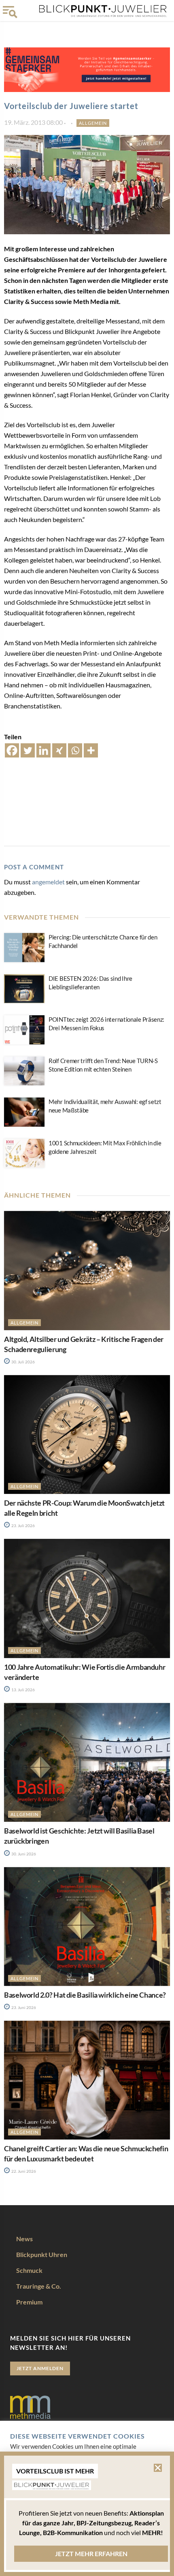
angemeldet (48, 882)
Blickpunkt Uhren (42, 2254)
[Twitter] (28, 750)
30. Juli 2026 (23, 1362)
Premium (29, 2302)
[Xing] (59, 750)
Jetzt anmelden (40, 2368)
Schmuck (29, 2270)
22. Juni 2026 (23, 2171)
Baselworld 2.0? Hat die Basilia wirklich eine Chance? (85, 1995)
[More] (91, 750)
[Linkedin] (43, 750)
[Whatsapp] (75, 750)
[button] (158, 2468)
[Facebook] (12, 750)
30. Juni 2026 (23, 1854)
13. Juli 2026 (23, 1690)
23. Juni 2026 (23, 2007)
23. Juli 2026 (23, 1525)
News (24, 2239)
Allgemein (93, 123)
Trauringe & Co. (39, 2286)
